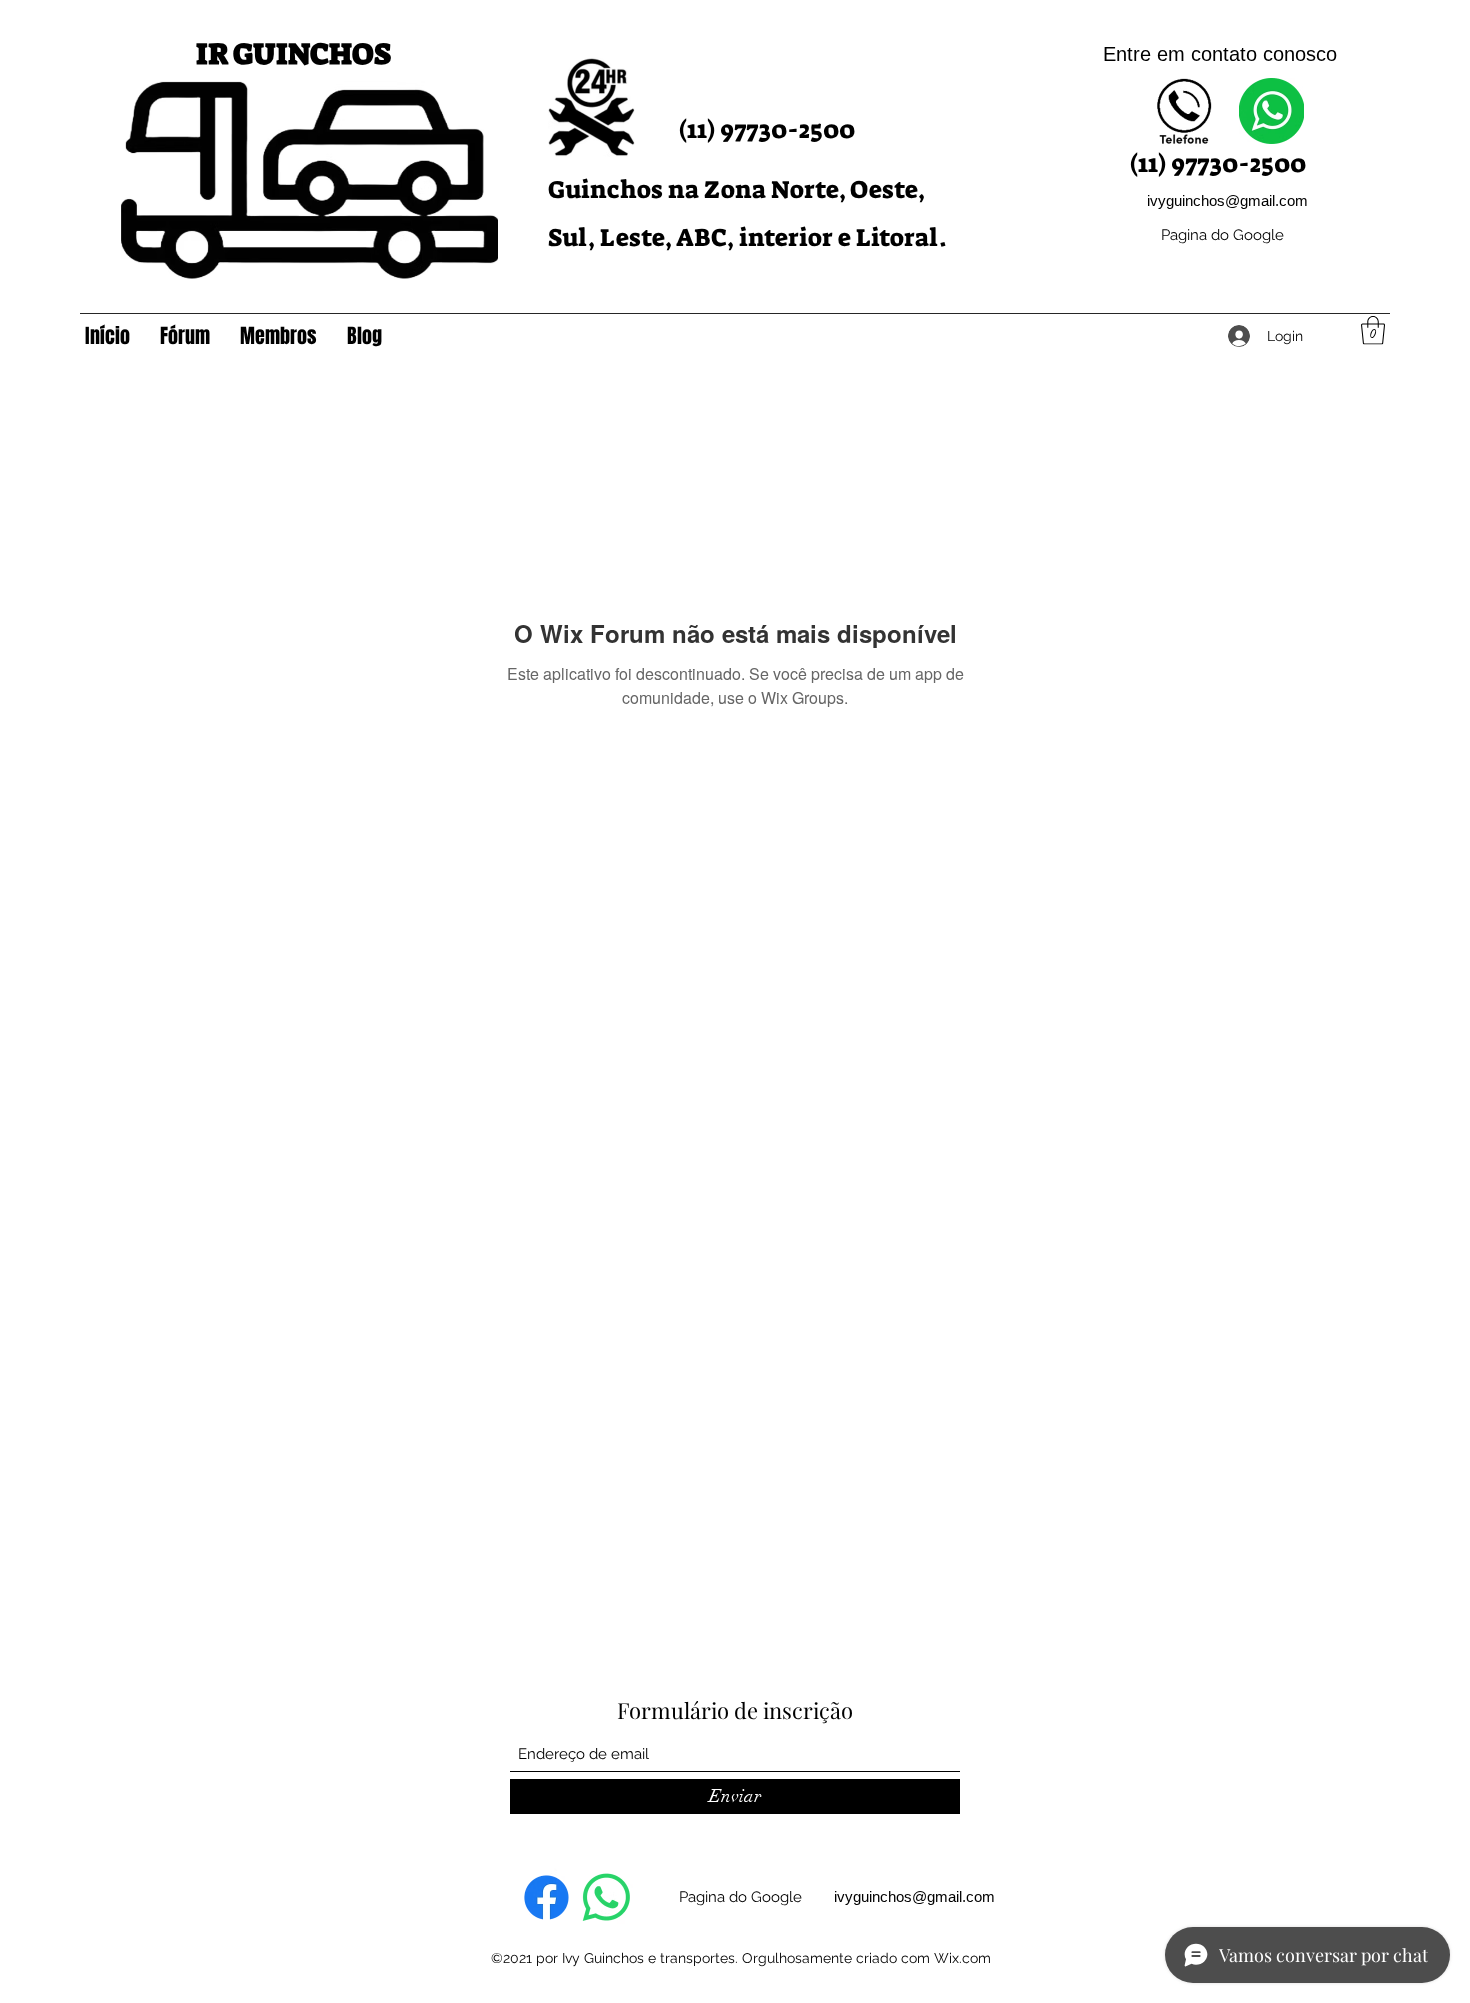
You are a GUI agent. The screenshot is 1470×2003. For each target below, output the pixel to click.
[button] (1373, 330)
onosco (1305, 54)
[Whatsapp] (606, 1897)
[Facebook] (546, 1897)
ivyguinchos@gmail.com (1227, 200)
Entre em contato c (1188, 54)
